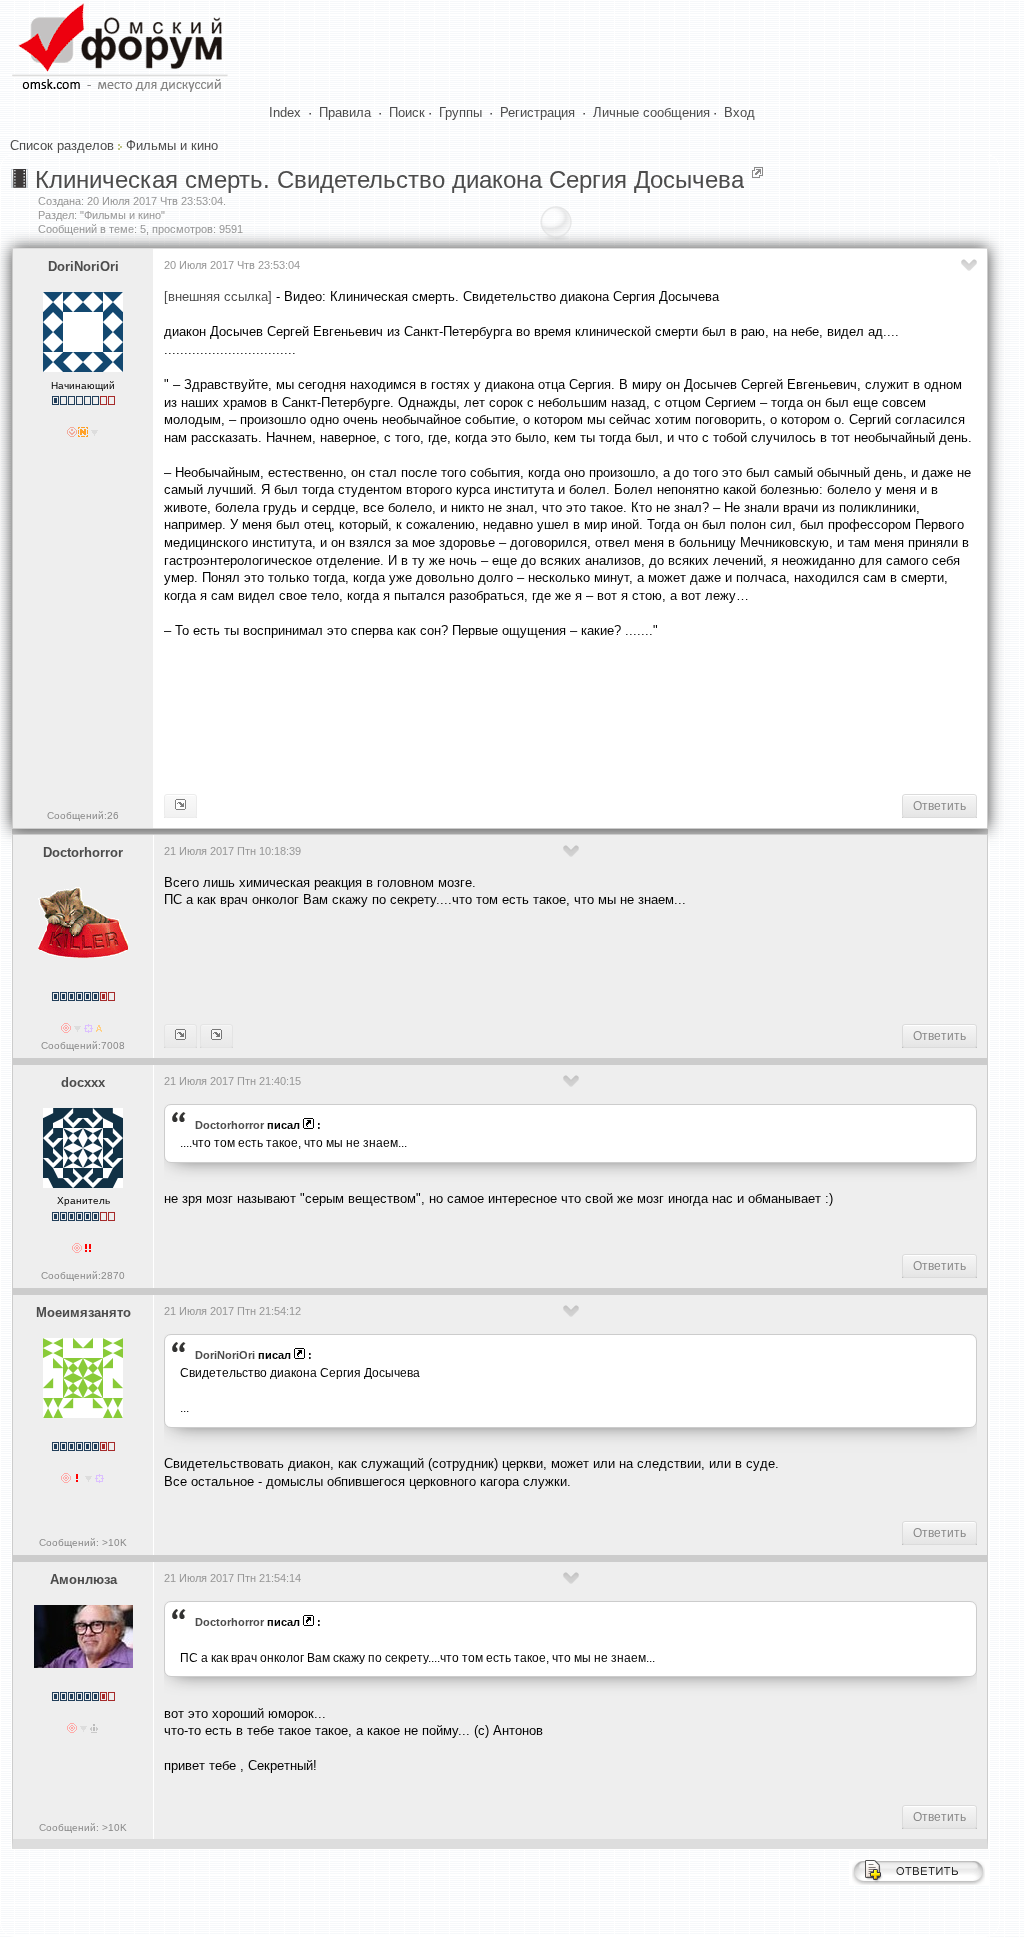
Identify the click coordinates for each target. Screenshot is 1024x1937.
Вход (739, 112)
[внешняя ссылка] (218, 296)
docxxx (83, 1082)
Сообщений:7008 (83, 1045)
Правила (345, 112)
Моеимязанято (83, 1312)
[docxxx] (180, 1036)
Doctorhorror (83, 852)
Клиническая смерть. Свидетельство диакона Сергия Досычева (389, 179)
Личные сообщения (651, 112)
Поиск (407, 112)
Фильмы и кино (172, 145)
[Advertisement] (528, 714)
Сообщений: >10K (83, 1542)
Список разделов (62, 145)
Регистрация (537, 112)
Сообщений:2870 (83, 1275)
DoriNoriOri (83, 266)
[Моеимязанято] (180, 806)
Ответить (939, 806)
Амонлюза (83, 1579)
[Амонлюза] (216, 1036)
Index (285, 112)
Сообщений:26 (83, 815)
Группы (460, 112)
